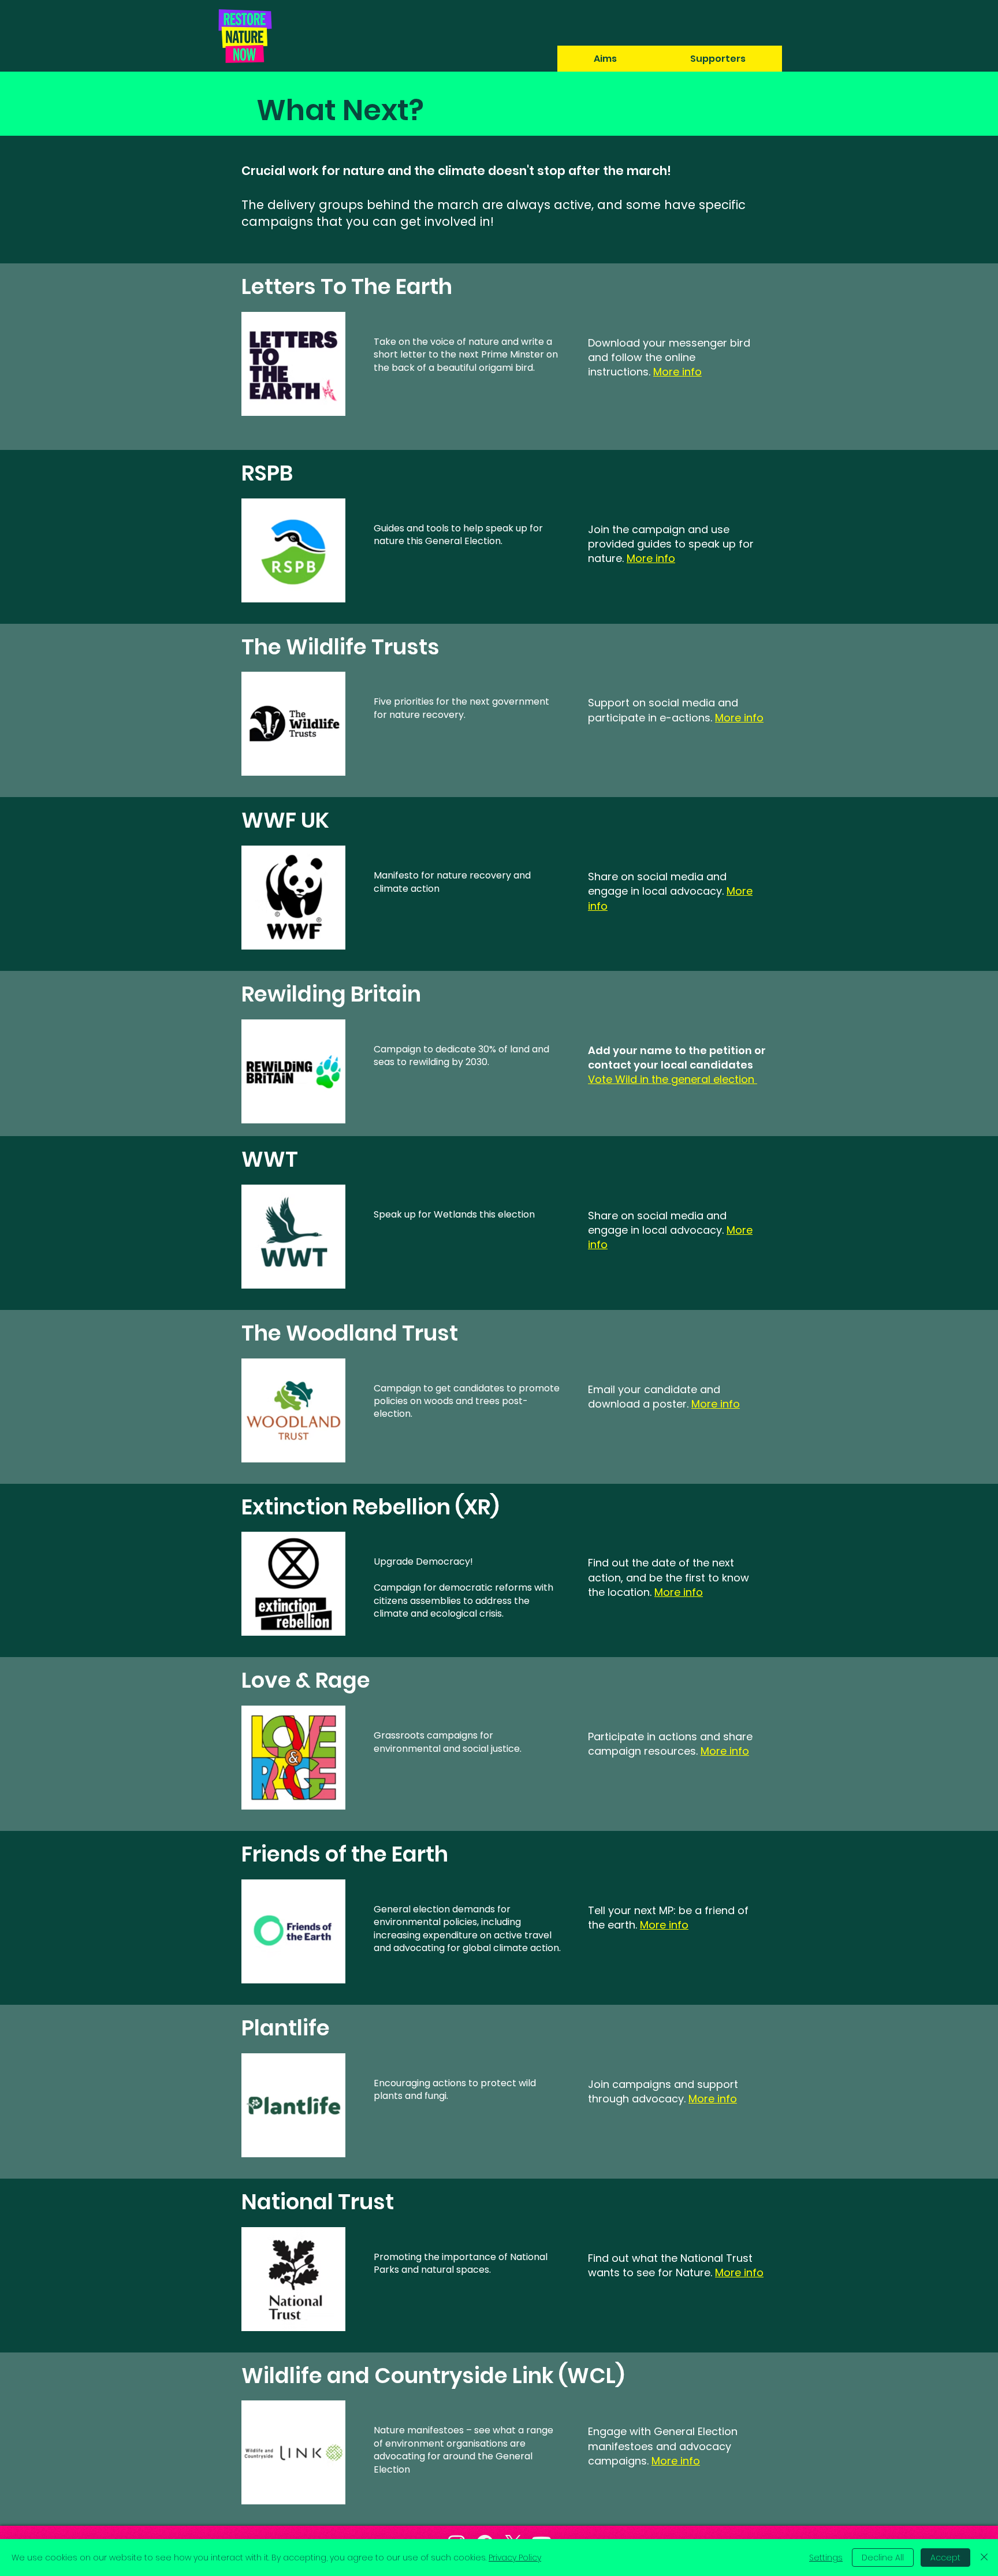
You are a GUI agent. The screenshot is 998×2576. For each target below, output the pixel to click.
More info (716, 1404)
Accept (945, 2558)
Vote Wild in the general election (673, 1079)
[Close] (984, 2558)
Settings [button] (826, 2558)
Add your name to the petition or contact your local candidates (677, 1058)
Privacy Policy (515, 2558)
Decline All (883, 2558)
